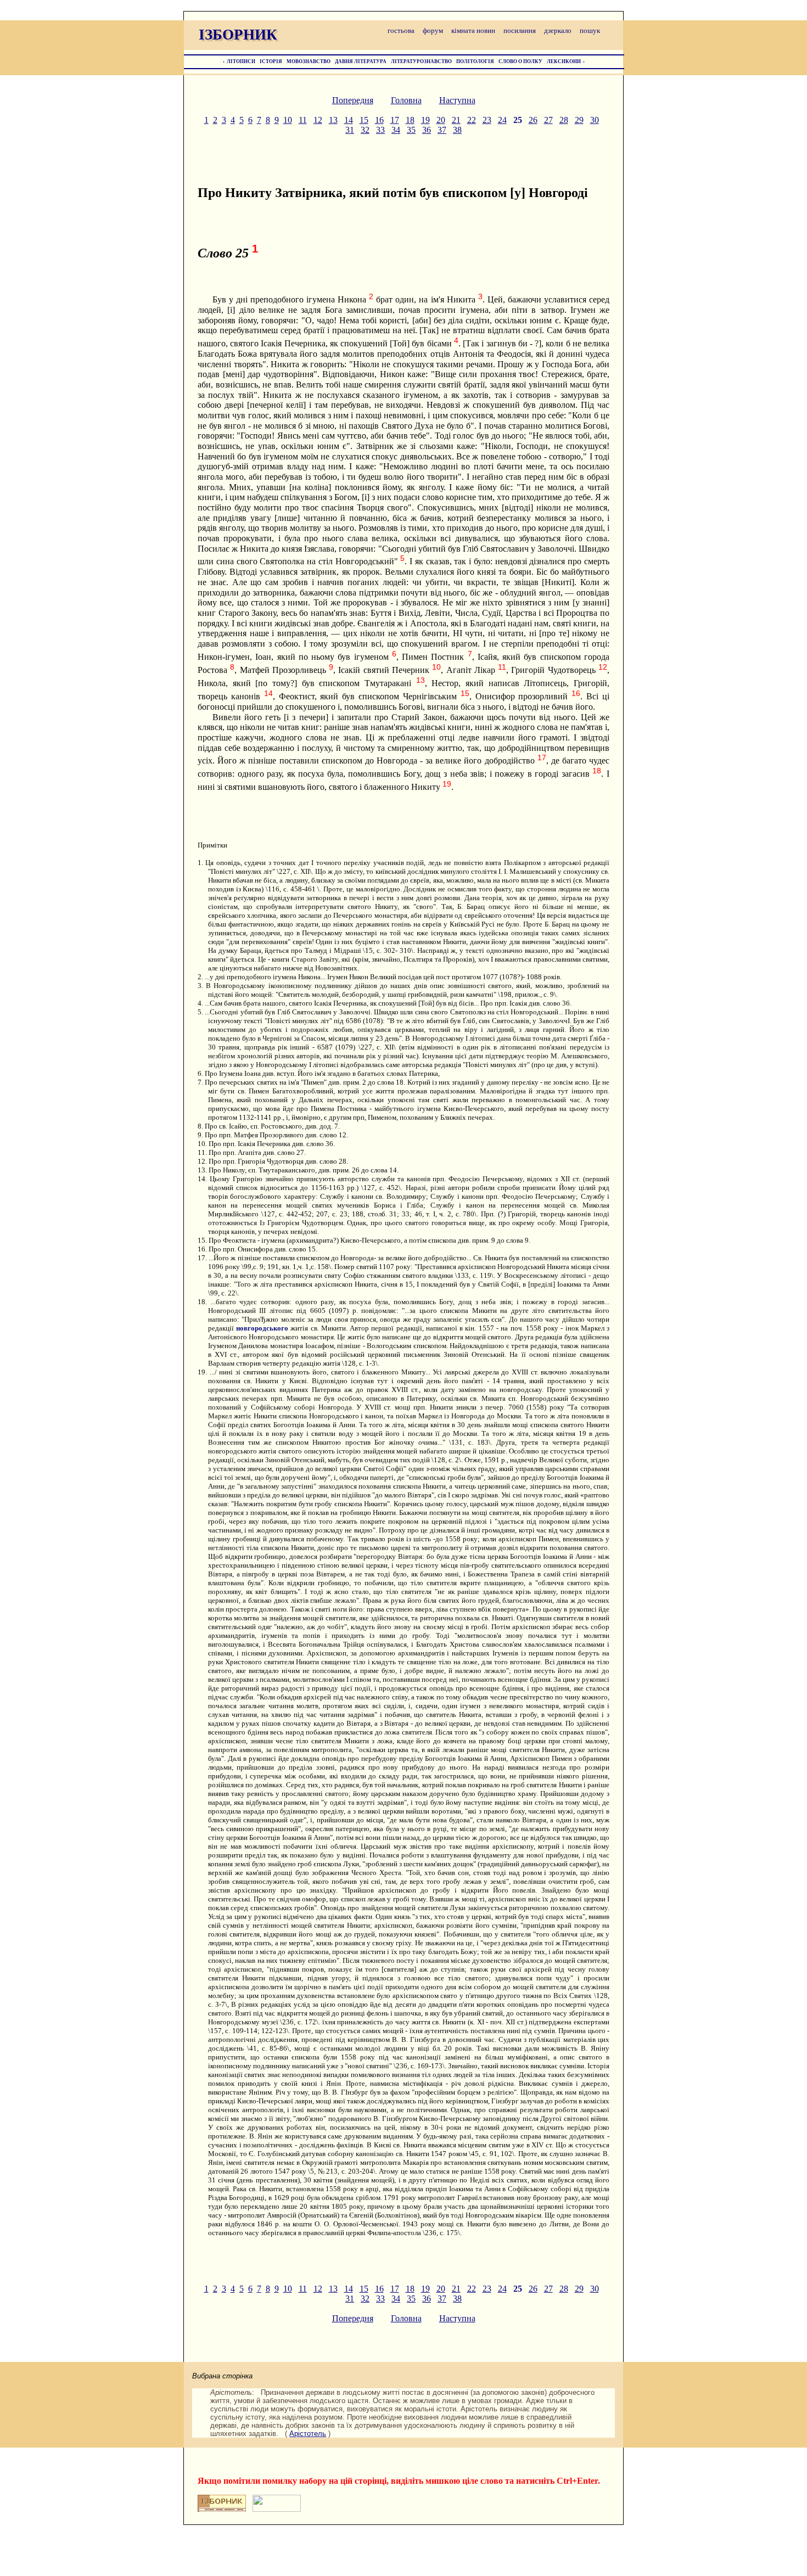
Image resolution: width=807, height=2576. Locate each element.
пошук (590, 30)
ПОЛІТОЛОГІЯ (475, 61)
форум (433, 30)
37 (442, 130)
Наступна (457, 100)
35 (411, 130)
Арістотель (308, 2434)
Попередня (353, 100)
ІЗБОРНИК (238, 35)
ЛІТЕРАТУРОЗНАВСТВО (421, 61)
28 (564, 120)
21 (456, 120)
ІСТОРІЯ (271, 61)
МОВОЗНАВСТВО (309, 61)
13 (333, 120)
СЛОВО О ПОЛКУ (520, 61)
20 (441, 120)
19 (425, 120)
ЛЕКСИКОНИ (564, 61)
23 (487, 120)
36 (427, 130)
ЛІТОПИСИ (241, 61)
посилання (520, 30)
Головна (406, 100)
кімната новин (473, 30)
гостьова (401, 30)
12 (318, 120)
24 (502, 120)
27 (548, 120)
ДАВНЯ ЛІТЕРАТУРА (361, 61)
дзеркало (558, 30)
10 (288, 120)
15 (364, 120)
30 (595, 120)
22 (472, 120)
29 (579, 120)
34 (396, 130)
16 (379, 120)
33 (380, 130)
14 (349, 120)
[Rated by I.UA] (277, 2509)
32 (365, 130)
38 (457, 130)
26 (533, 120)
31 (350, 130)
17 (395, 120)
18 (410, 120)
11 (303, 120)
